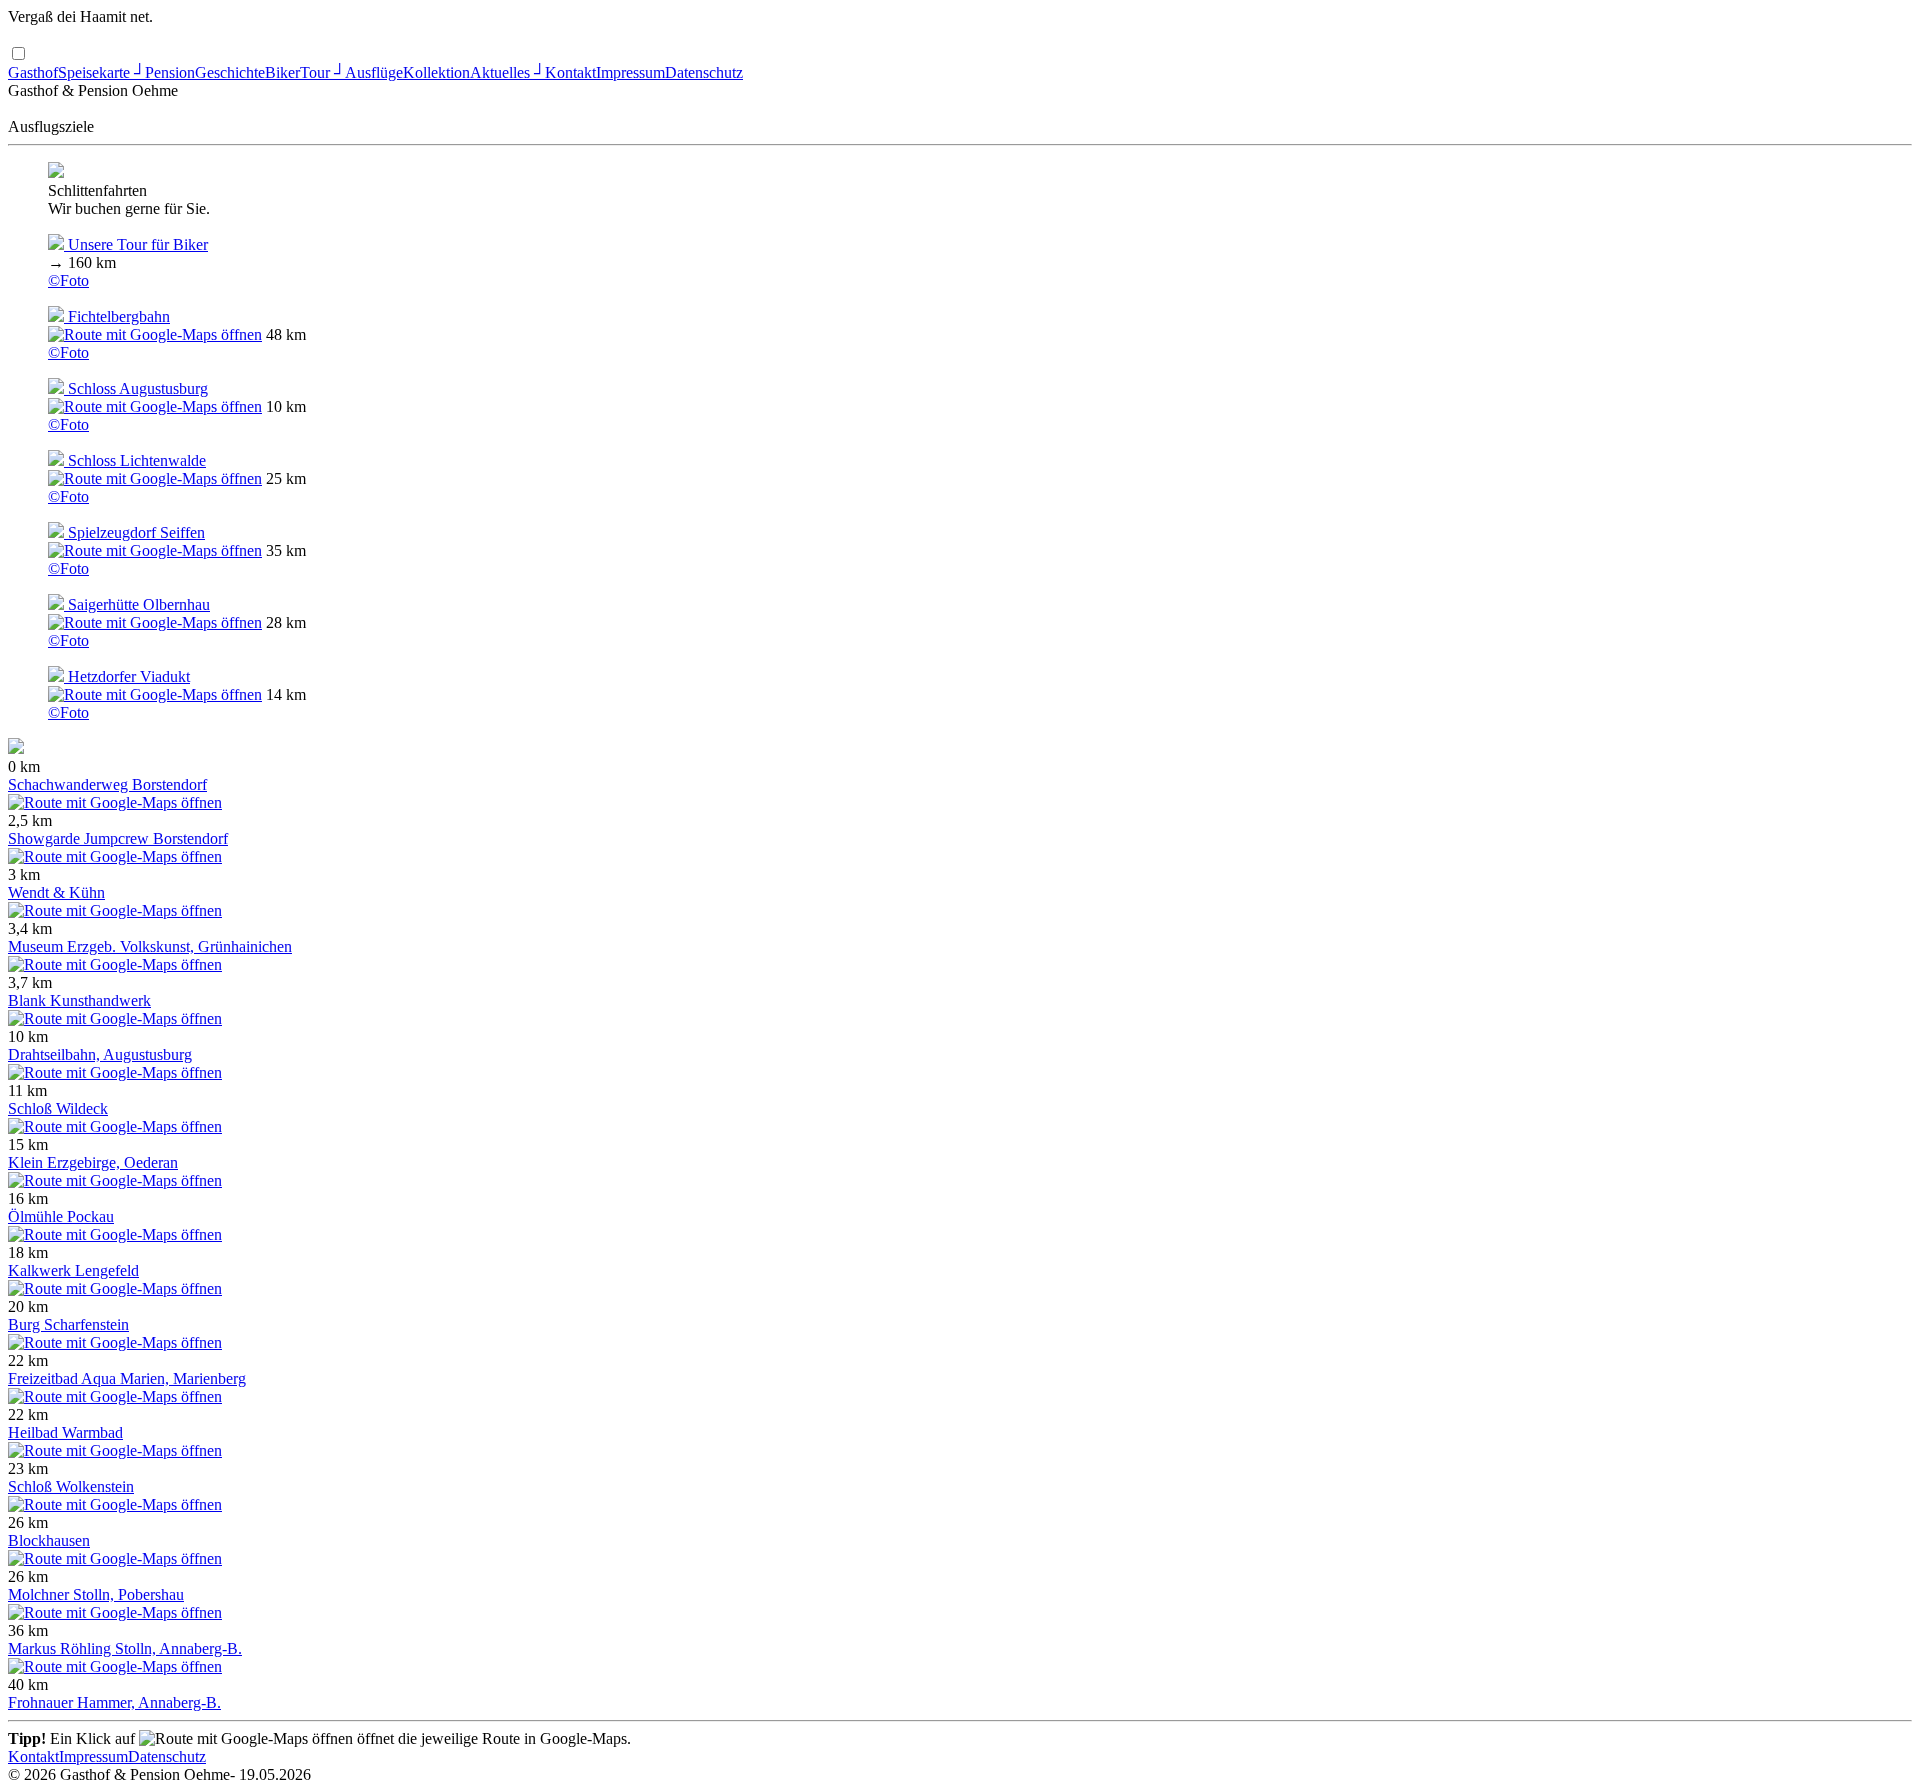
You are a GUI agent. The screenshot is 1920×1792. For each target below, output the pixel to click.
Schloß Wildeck (58, 1108)
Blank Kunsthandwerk (79, 1000)
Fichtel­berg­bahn (117, 316)
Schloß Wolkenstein (71, 1486)
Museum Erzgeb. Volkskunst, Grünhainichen (150, 946)
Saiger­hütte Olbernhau (137, 604)
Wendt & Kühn (56, 892)
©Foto (68, 280)
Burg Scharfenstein (68, 1324)
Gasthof (33, 72)
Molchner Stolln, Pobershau (96, 1594)
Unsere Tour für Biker (136, 244)
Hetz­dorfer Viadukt (127, 676)
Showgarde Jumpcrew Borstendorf (118, 838)
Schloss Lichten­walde (135, 460)
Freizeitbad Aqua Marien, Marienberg (127, 1378)
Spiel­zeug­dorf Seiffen (134, 532)
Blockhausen (49, 1540)
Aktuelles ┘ (507, 72)
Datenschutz (704, 72)
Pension (170, 72)
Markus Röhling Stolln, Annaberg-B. (125, 1648)
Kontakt (570, 72)
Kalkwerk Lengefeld (73, 1270)
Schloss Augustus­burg (136, 388)
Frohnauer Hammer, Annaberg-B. (114, 1702)
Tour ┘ (322, 72)
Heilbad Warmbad (65, 1432)
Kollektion (436, 72)
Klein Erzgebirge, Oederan (93, 1162)
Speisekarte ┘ (101, 72)
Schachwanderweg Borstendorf (107, 784)
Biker (282, 72)
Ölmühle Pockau (61, 1216)
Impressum (630, 72)
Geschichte (230, 72)
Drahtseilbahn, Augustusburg (100, 1054)
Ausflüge (374, 72)
